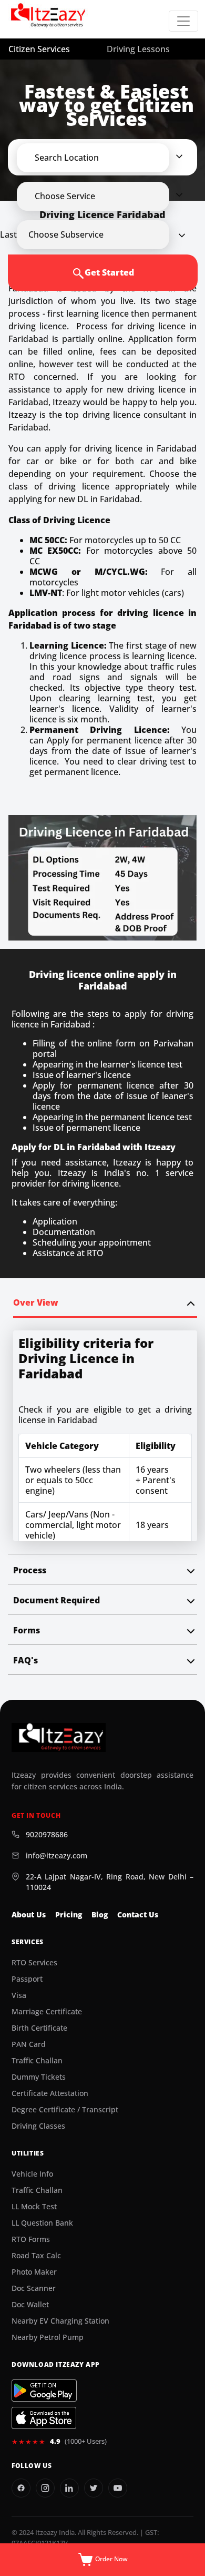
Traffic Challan (37, 2061)
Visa (19, 1995)
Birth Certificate (39, 2028)
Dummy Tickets (39, 2077)
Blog (100, 1915)
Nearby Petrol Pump (48, 2337)
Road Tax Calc (36, 2256)
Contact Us (138, 1915)
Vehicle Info (32, 2174)
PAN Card (29, 2044)
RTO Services (34, 1963)
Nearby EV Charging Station (60, 2321)
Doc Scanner (34, 2288)
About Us (29, 1915)
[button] (102, 158)
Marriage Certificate (47, 2012)
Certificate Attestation (50, 2093)
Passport (27, 1979)
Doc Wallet (30, 2305)
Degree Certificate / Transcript (65, 2110)
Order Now (111, 2559)
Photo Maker (34, 2272)
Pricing (69, 1915)
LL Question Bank (42, 2223)
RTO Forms (31, 2239)
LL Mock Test (34, 2207)
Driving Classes (38, 2126)
